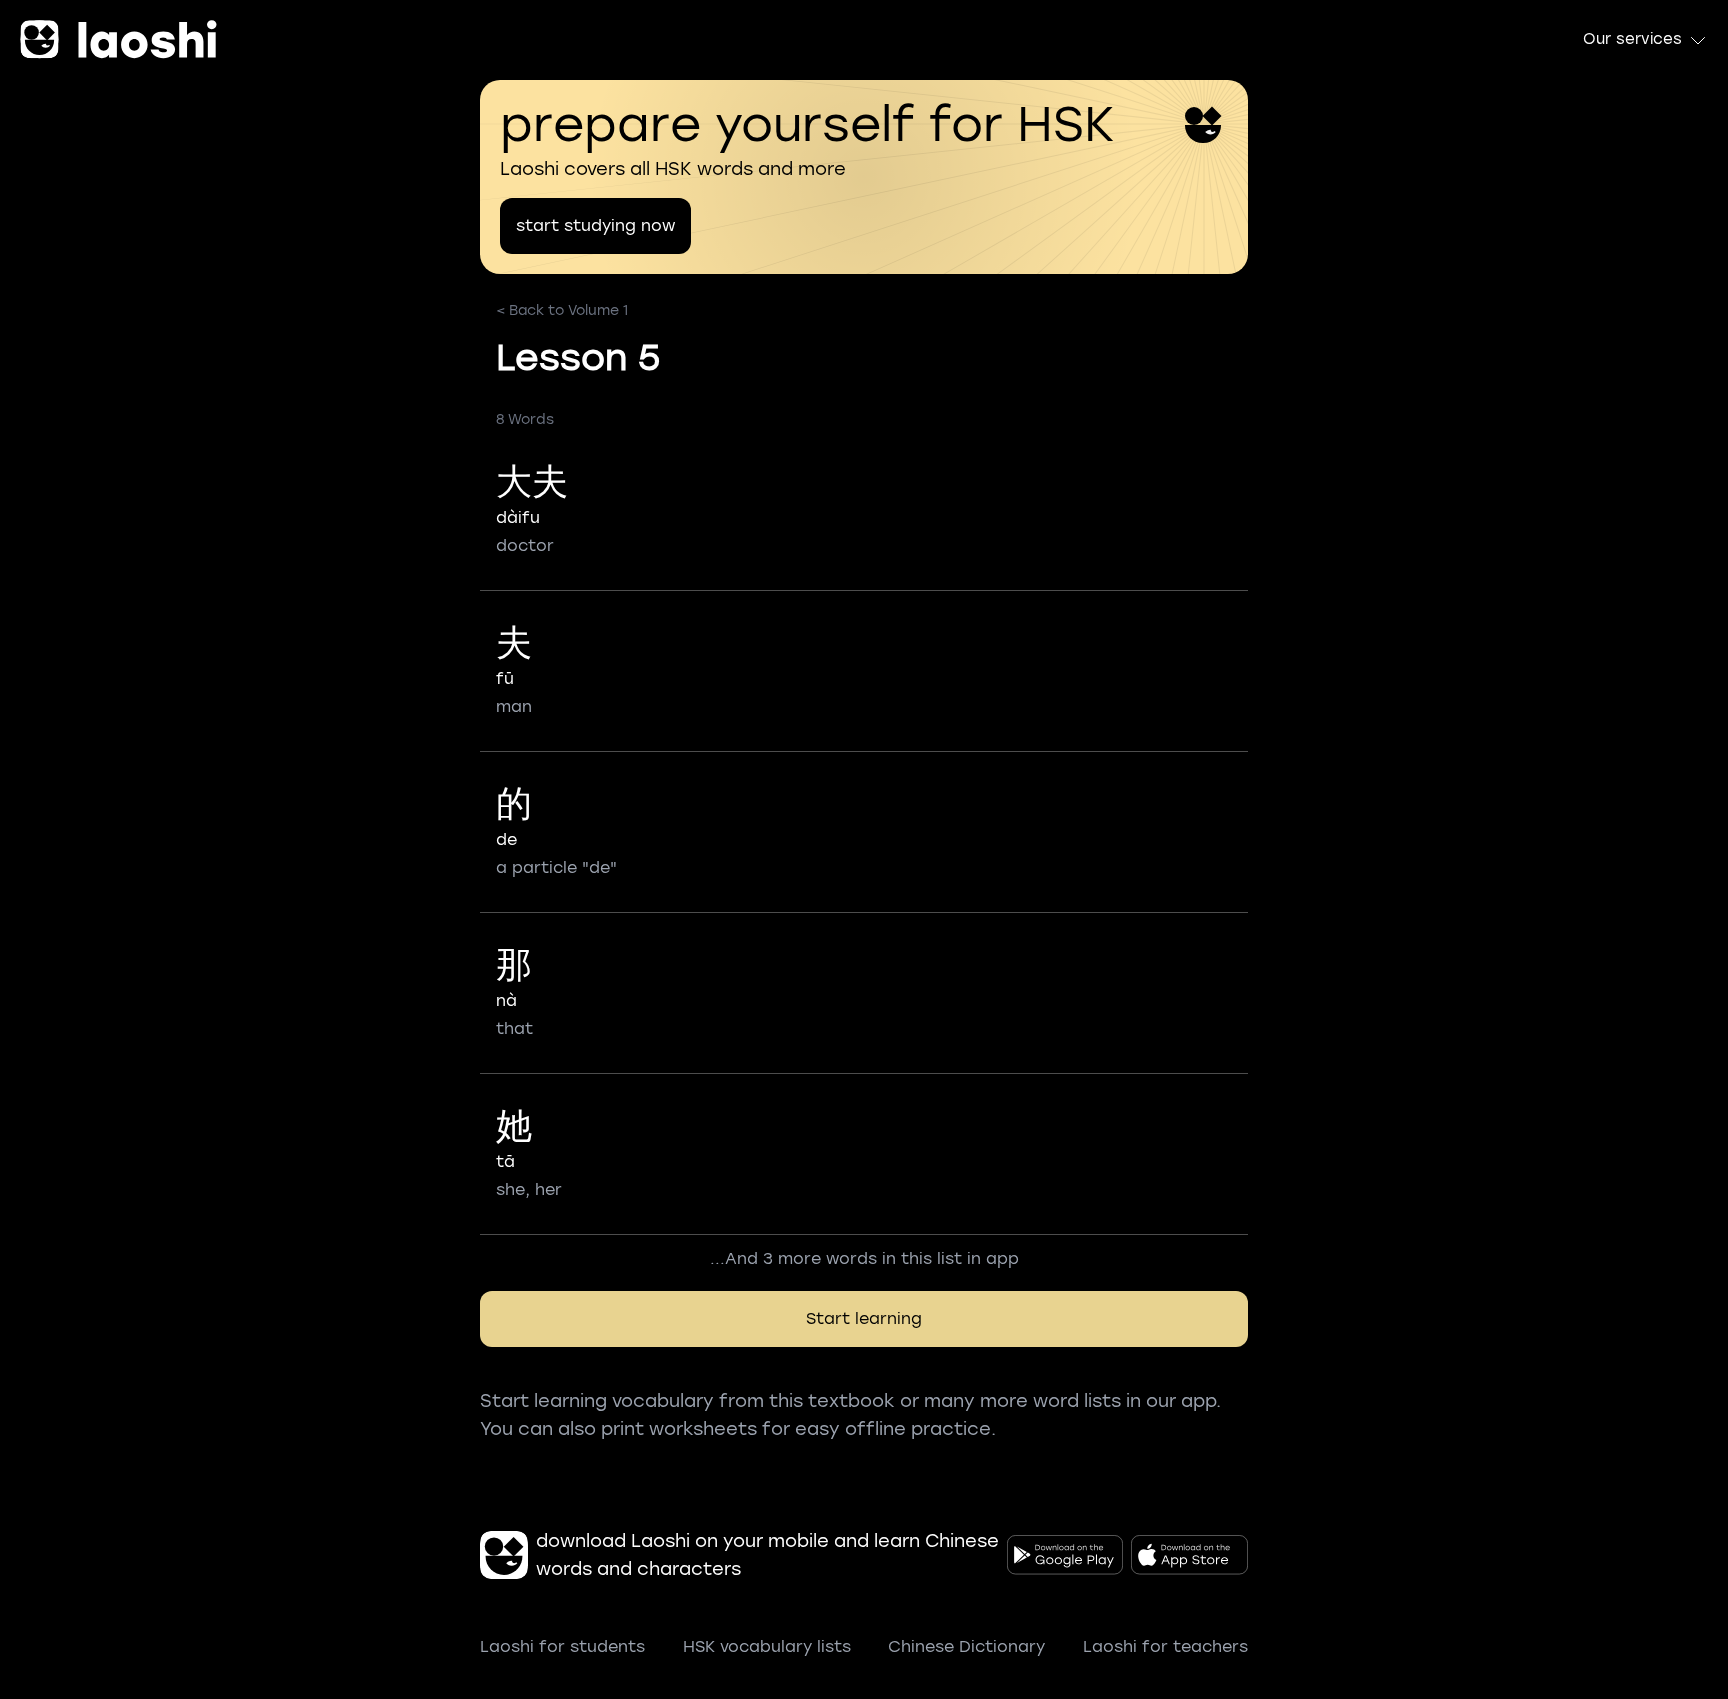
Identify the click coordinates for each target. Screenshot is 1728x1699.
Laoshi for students (562, 1646)
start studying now (595, 225)
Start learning (864, 1318)
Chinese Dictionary (966, 1646)
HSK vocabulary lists (767, 1646)
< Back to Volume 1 (562, 310)
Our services (1632, 39)
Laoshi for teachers (1165, 1646)
